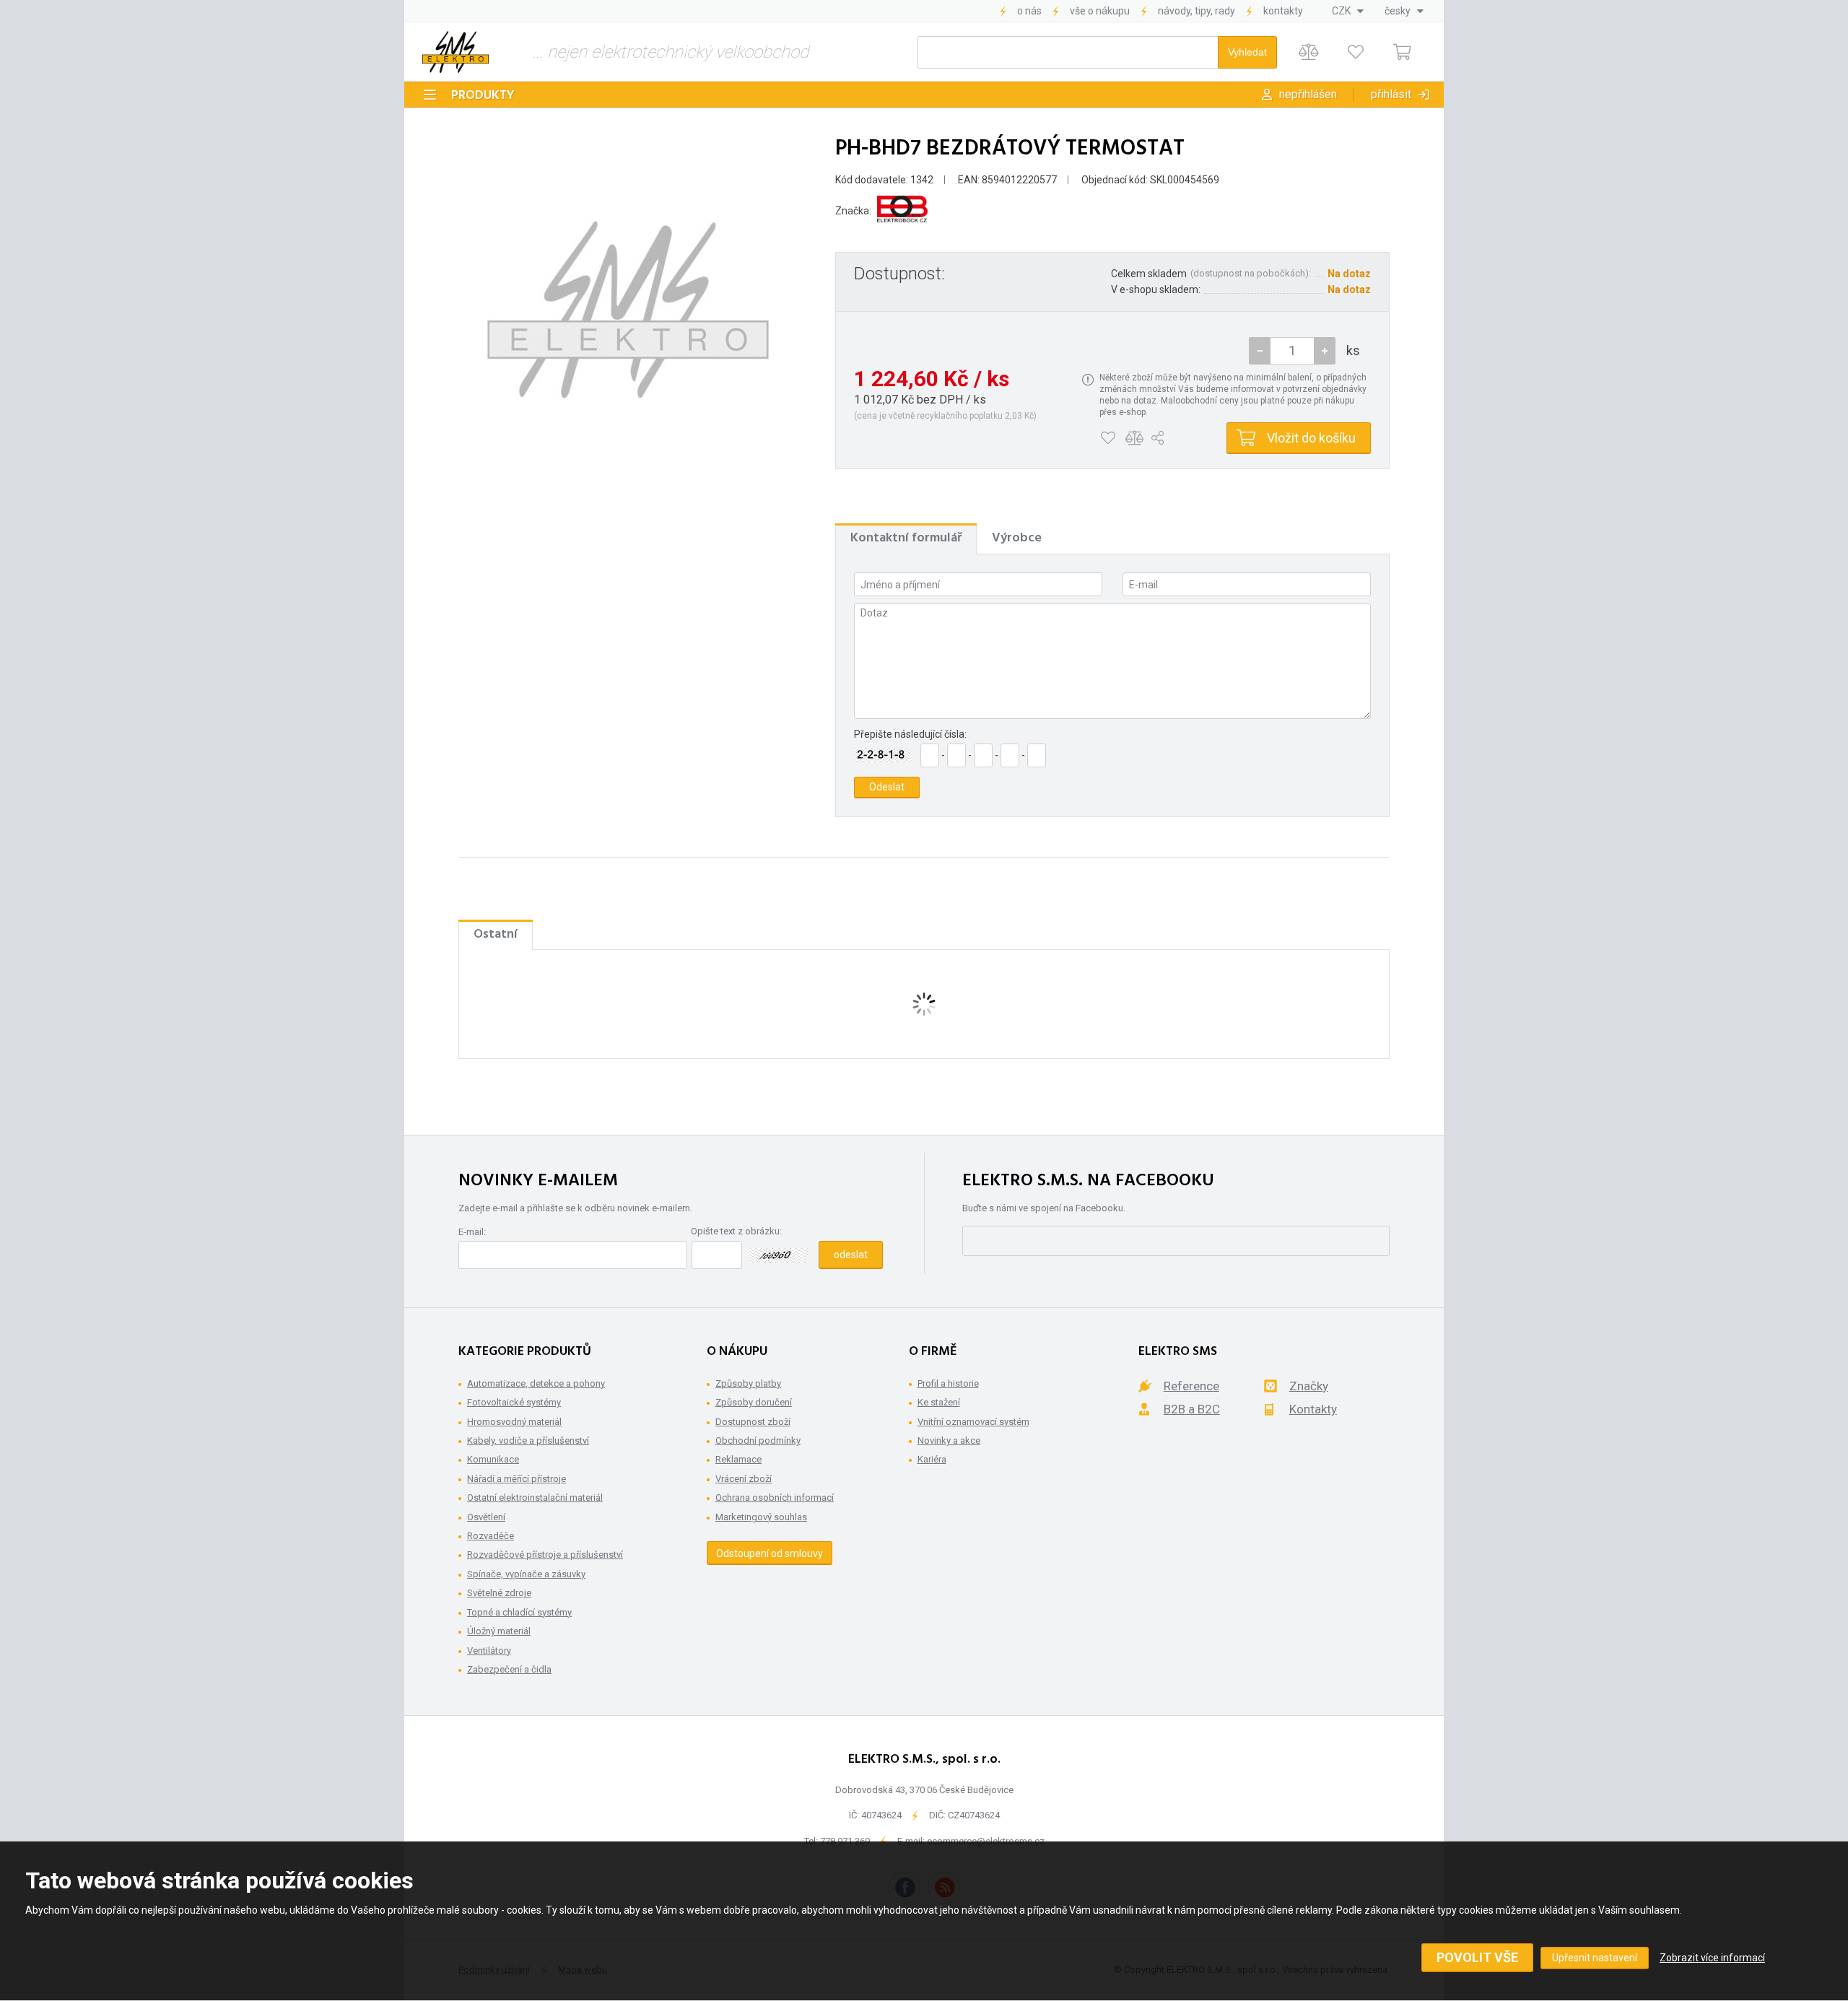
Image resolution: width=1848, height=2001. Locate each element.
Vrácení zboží (744, 1479)
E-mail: (472, 1232)
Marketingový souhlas (761, 1517)
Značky (1309, 1386)
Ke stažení (939, 1402)
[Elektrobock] (902, 211)
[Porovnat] (1308, 52)
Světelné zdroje (499, 1593)
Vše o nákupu (1100, 11)
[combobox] (1348, 11)
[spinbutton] (1292, 351)
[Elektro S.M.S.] (456, 52)
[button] (1325, 351)
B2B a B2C (1192, 1409)
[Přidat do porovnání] (1134, 438)
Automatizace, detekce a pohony (536, 1383)
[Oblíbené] (1355, 52)
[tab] (906, 539)
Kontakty (1283, 11)
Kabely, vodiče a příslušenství (528, 1440)
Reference (1191, 1386)
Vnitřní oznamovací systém (973, 1422)
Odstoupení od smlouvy (770, 1553)
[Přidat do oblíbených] (1108, 438)
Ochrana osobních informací (775, 1498)
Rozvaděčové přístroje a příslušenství (545, 1555)
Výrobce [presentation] (1017, 538)
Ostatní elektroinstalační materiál (535, 1498)
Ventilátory (489, 1651)
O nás (1029, 11)
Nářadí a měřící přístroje (517, 1479)
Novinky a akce (949, 1440)
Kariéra (932, 1459)
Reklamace (738, 1459)
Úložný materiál (499, 1631)
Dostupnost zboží (753, 1422)
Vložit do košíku (1311, 438)
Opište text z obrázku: (736, 1231)
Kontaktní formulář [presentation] (906, 538)
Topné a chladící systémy (519, 1612)
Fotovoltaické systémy (514, 1402)
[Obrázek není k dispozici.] (628, 310)
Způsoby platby (748, 1383)
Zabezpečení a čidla (509, 1669)
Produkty (483, 96)
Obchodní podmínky (758, 1440)
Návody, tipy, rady (1197, 11)
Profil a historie (948, 1383)
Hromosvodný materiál (514, 1422)
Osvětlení (486, 1517)
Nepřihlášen (1308, 94)
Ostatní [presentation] (496, 934)
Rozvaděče (491, 1536)
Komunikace (493, 1459)
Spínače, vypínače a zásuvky (526, 1574)
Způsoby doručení (754, 1402)
